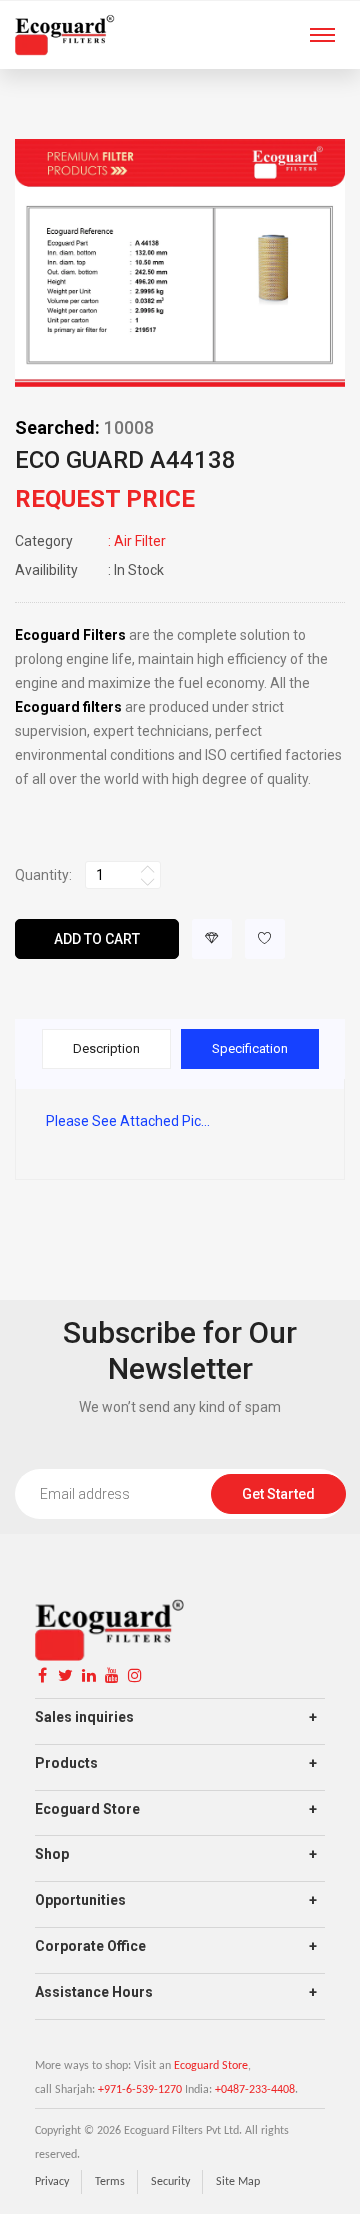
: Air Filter (90, 541)
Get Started (278, 1494)
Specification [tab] (250, 1048)
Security (170, 2182)
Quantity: (43, 875)
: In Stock (89, 570)
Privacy (52, 2182)
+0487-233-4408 (255, 2090)
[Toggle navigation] (322, 37)
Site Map (238, 2182)
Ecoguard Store (211, 2066)
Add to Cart (97, 939)
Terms (110, 2182)
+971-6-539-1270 (140, 2090)
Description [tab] (106, 1048)
